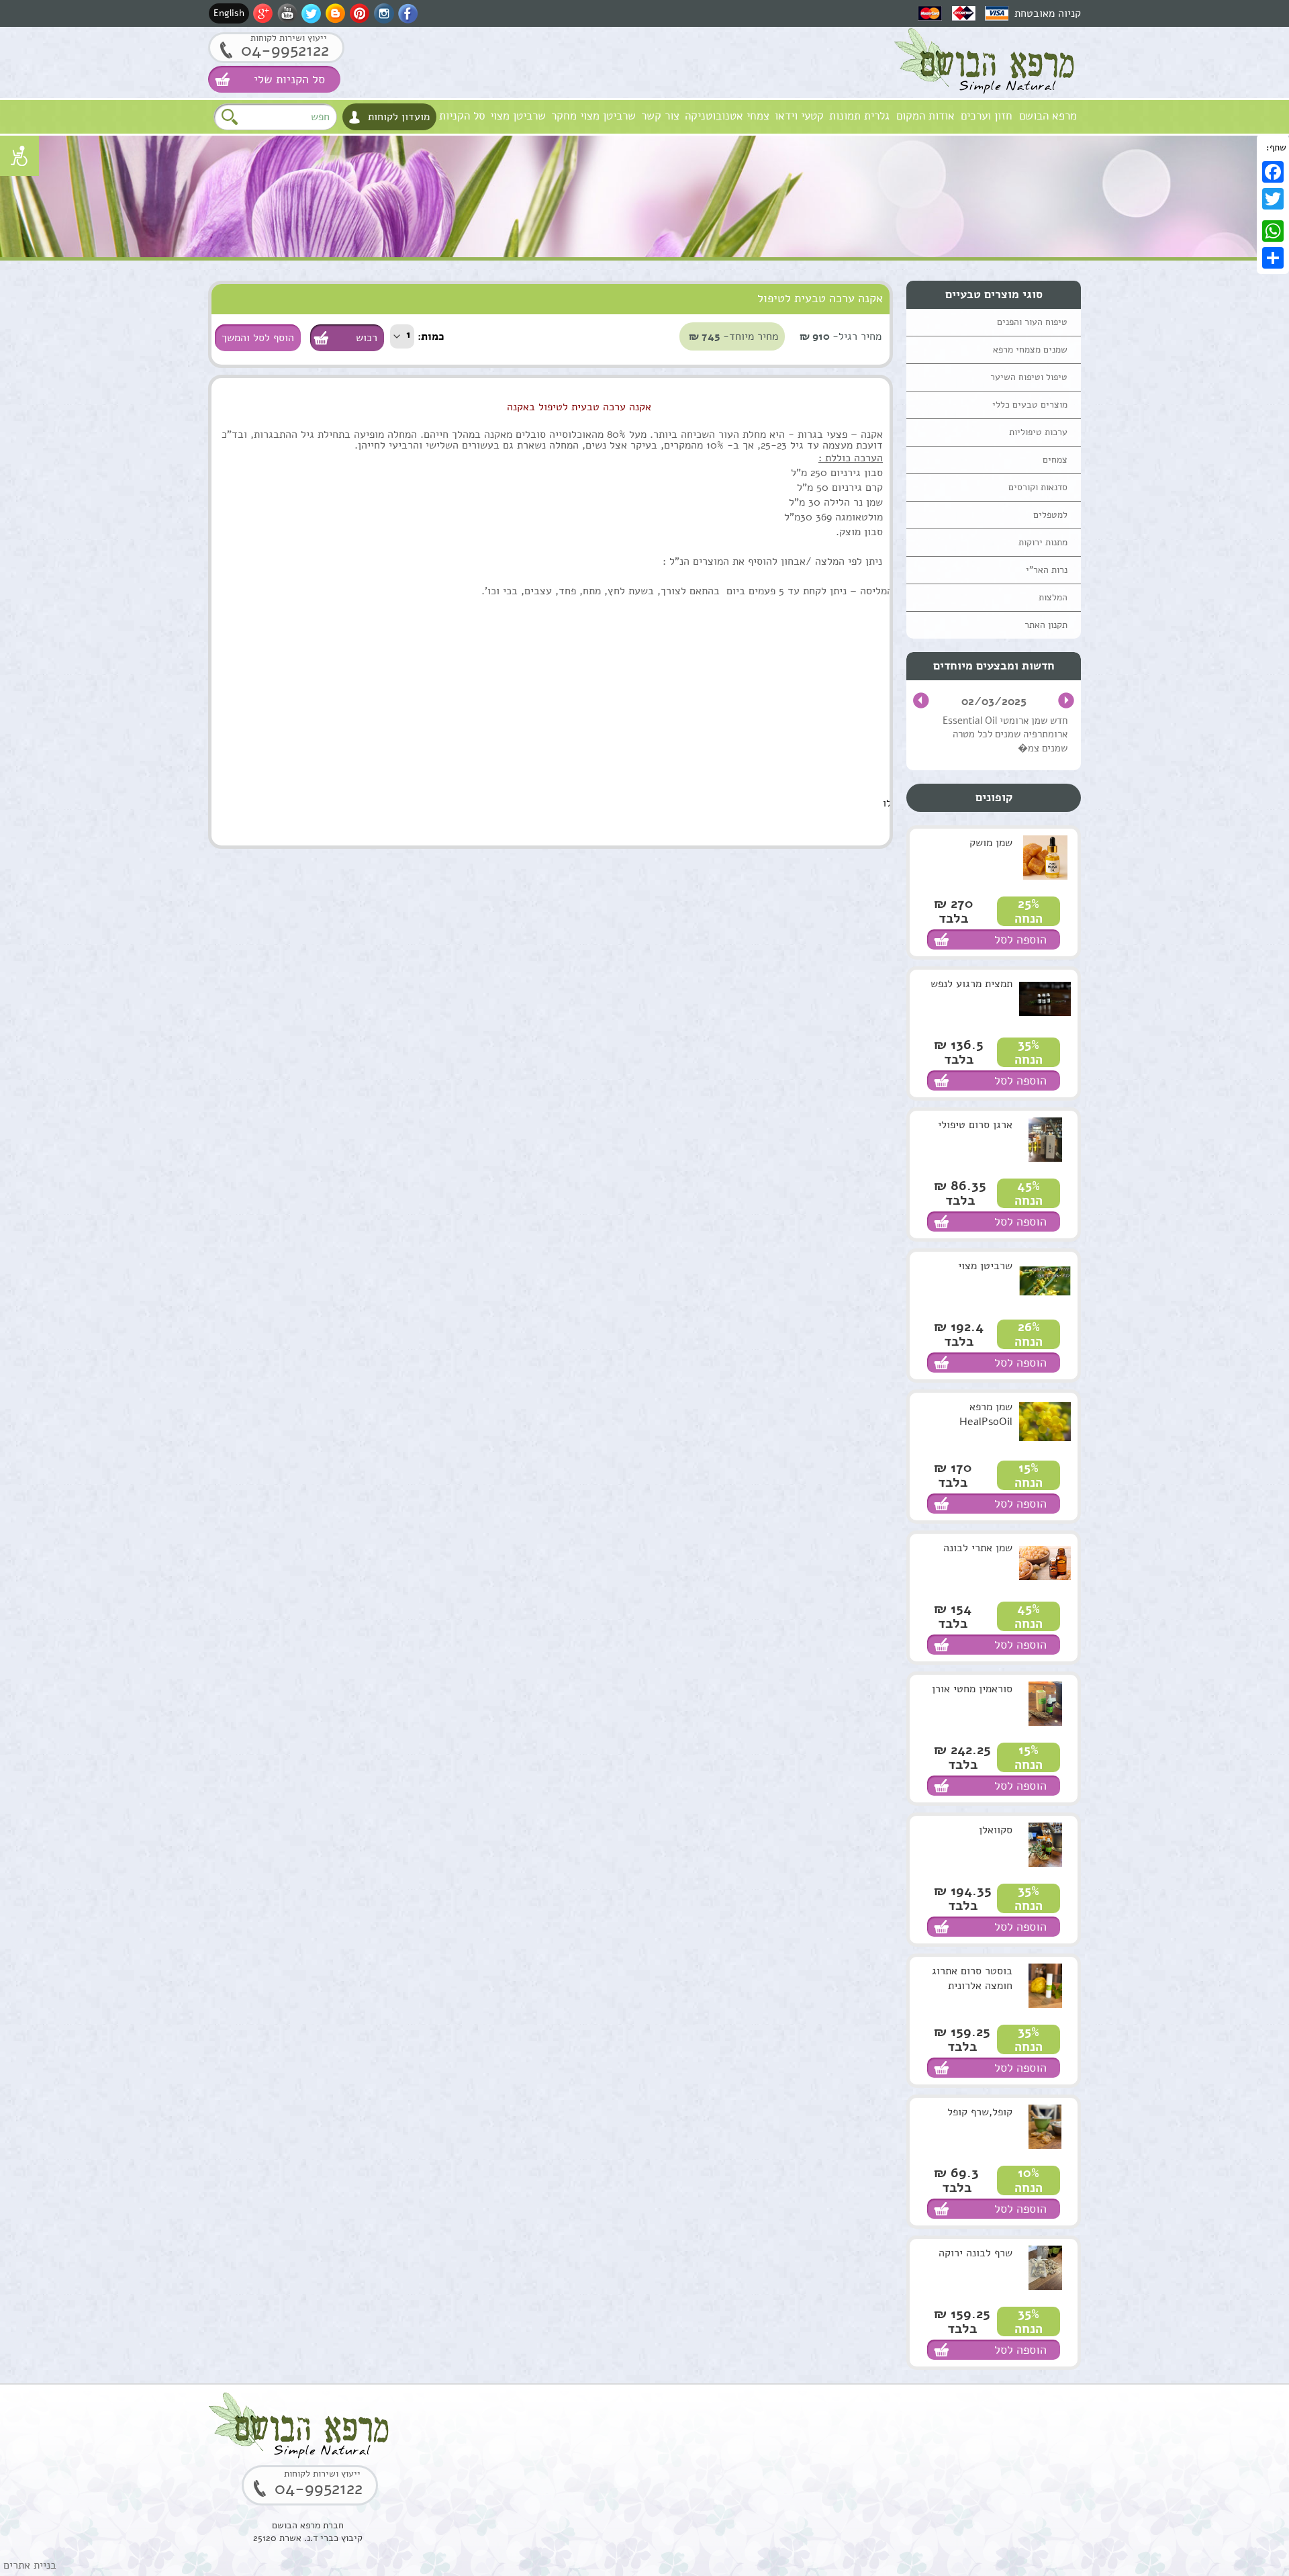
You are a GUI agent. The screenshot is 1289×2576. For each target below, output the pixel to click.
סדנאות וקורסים (1038, 487)
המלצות (1053, 597)
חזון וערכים (987, 116)
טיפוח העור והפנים (1032, 322)
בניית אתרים (30, 2565)
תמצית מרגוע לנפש (971, 984)
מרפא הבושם (1048, 116)
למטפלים (1050, 515)
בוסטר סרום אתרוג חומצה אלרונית (972, 1978)
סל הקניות (462, 116)
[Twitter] (1273, 199)
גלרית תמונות (859, 116)
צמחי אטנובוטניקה (727, 116)
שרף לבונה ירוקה (975, 2253)
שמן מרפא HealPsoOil (986, 1414)
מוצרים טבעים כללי (1030, 405)
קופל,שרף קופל (980, 2112)
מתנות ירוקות (1043, 542)
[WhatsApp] (1273, 231)
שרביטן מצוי (518, 116)
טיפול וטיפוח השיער (1029, 377)
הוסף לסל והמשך (258, 338)
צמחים (1055, 460)
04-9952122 (285, 50)
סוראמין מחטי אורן (972, 1689)
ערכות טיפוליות (1038, 432)
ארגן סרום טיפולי (975, 1125)
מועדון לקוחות (399, 117)
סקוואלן (996, 1830)
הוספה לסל (1020, 939)
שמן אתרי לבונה (978, 1548)
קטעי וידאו (799, 116)
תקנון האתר (1046, 625)
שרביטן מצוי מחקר (593, 116)
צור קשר (660, 116)
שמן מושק (991, 843)
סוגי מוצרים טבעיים (994, 294)
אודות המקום (925, 116)
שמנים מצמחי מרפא (1030, 350)
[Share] (1273, 258)
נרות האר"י (1047, 570)
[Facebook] (1273, 172)
